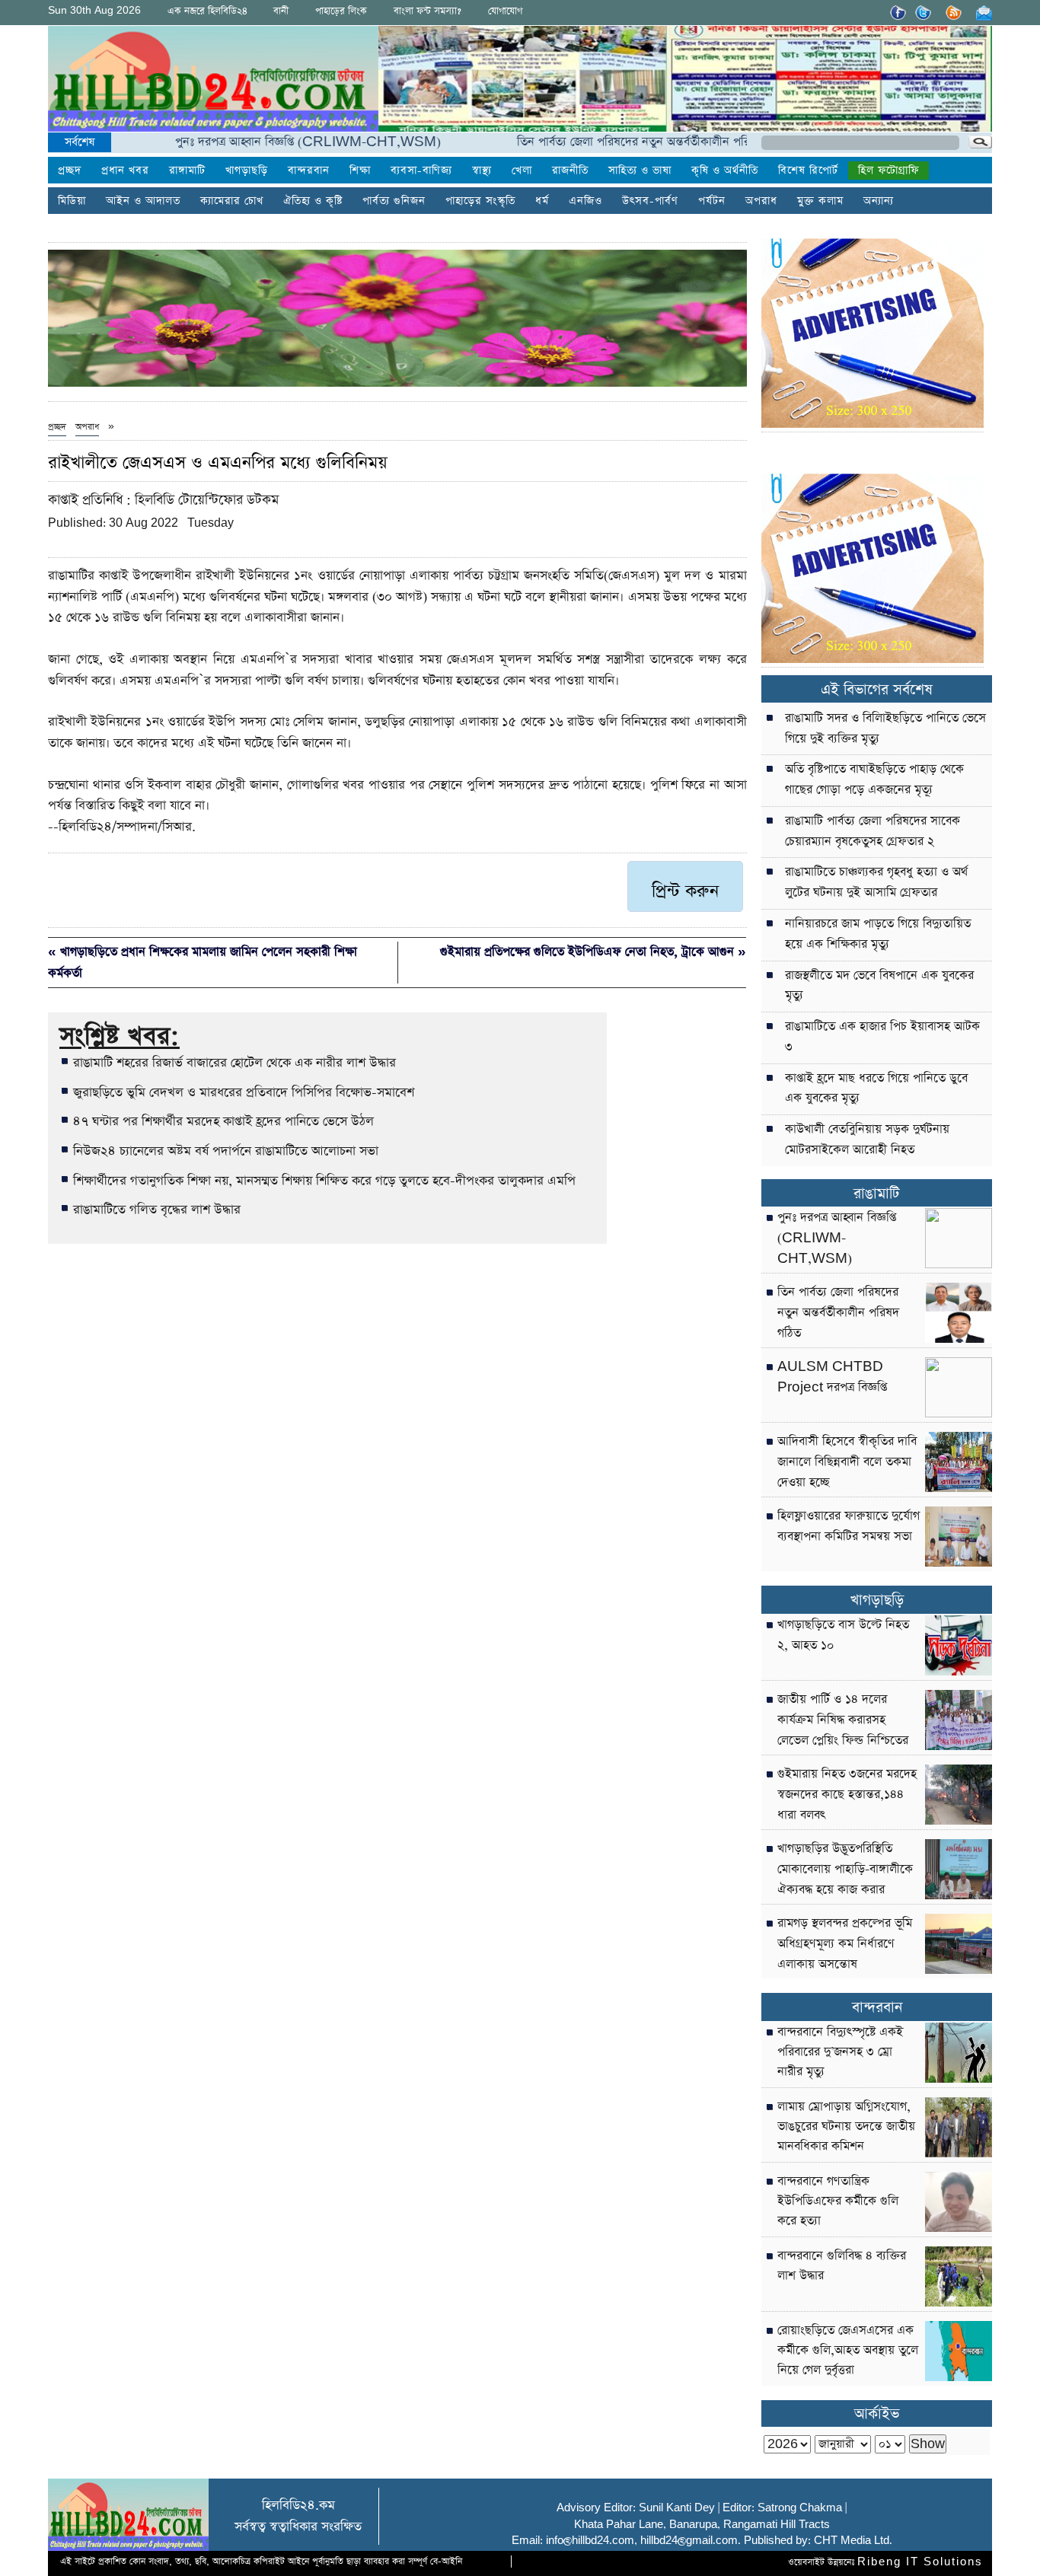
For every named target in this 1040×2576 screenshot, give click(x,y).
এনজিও (585, 201)
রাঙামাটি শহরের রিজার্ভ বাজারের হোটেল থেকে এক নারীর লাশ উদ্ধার (234, 1063)
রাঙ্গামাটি (187, 171)
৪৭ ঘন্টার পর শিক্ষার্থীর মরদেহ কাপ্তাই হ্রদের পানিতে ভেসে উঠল (223, 1121)
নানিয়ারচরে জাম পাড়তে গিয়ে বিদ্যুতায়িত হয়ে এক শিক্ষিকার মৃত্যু (878, 934)
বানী (281, 11)
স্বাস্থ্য (482, 171)
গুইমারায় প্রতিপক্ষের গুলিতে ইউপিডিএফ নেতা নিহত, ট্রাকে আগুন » (593, 952)
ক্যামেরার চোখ (232, 201)
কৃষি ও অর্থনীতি (725, 171)
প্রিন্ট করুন (685, 891)
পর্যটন (712, 201)
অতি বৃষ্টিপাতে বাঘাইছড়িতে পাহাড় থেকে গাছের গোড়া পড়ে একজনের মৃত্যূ (874, 780)
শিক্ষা (360, 171)
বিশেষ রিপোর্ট (808, 171)
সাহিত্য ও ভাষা (640, 171)
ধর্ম (542, 201)
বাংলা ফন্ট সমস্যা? (427, 11)
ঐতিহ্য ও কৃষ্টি (313, 201)
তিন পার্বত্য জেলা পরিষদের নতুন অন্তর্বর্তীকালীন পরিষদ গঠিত (605, 142)
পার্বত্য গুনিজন (394, 201)
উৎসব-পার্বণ (650, 201)
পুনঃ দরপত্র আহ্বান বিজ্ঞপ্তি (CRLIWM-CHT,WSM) (258, 142)
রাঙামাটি (877, 1194)
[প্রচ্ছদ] (213, 82)
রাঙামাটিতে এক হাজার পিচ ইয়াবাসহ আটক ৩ (882, 1037)
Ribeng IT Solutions (920, 2562)
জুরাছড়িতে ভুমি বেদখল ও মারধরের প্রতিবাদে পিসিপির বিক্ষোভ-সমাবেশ (244, 1092)
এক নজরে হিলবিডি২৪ (207, 11)
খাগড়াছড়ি (247, 171)
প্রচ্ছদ (70, 171)
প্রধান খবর (125, 171)
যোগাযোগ (505, 11)
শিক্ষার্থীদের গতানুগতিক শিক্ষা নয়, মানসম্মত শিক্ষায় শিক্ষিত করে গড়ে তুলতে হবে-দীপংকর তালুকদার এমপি (324, 1181)
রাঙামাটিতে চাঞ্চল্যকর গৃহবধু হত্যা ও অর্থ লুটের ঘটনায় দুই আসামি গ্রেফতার (876, 883)
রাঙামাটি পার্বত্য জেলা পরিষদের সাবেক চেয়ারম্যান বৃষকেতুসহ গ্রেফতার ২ (873, 832)
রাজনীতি (570, 171)
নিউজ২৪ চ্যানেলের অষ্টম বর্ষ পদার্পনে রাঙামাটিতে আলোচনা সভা (226, 1151)
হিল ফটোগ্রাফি (888, 171)
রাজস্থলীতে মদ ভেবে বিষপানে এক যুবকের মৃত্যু (879, 986)
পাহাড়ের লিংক (341, 11)
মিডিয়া (72, 201)
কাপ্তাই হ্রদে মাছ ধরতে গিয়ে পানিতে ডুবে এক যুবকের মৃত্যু (876, 1089)
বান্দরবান (309, 171)
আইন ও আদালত (143, 201)
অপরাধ (761, 201)
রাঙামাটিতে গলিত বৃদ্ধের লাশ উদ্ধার (157, 1210)
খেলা (522, 171)
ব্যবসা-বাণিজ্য (421, 171)
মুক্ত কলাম (820, 201)
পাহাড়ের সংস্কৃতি (480, 201)
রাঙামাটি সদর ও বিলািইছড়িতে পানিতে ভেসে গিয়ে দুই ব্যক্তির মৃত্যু (885, 729)
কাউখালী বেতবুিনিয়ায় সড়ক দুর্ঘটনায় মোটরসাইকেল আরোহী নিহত (867, 1140)
